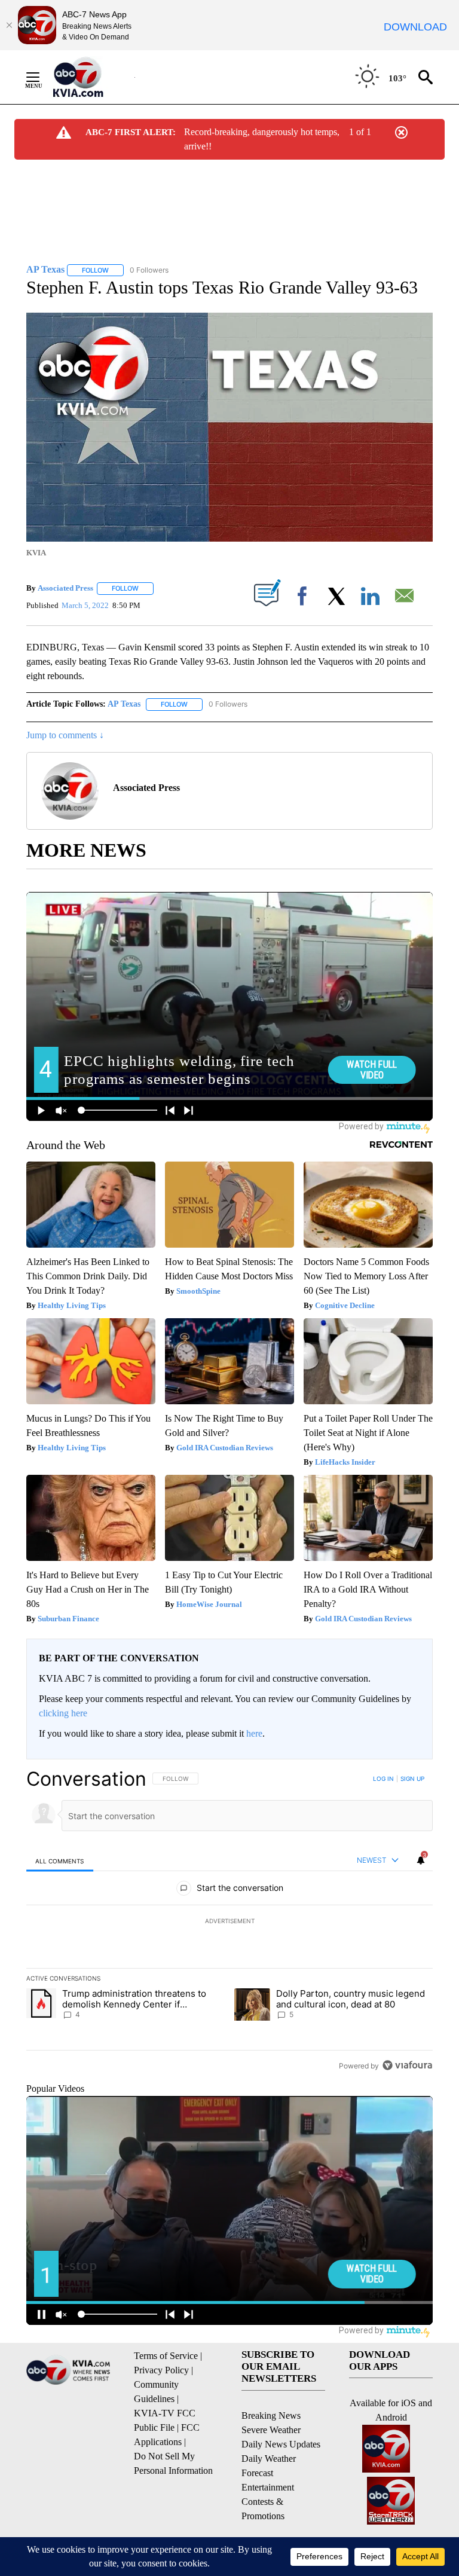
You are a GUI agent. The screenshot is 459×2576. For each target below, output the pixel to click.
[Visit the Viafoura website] (407, 2065)
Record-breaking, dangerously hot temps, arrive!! (262, 139)
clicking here (63, 1713)
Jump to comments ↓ (65, 735)
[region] (229, 1922)
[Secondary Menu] (42, 77)
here (254, 1733)
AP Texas (124, 704)
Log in (383, 1779)
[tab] (60, 1861)
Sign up (412, 1779)
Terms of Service (166, 2356)
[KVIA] (91, 77)
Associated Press (65, 588)
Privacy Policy (161, 2370)
